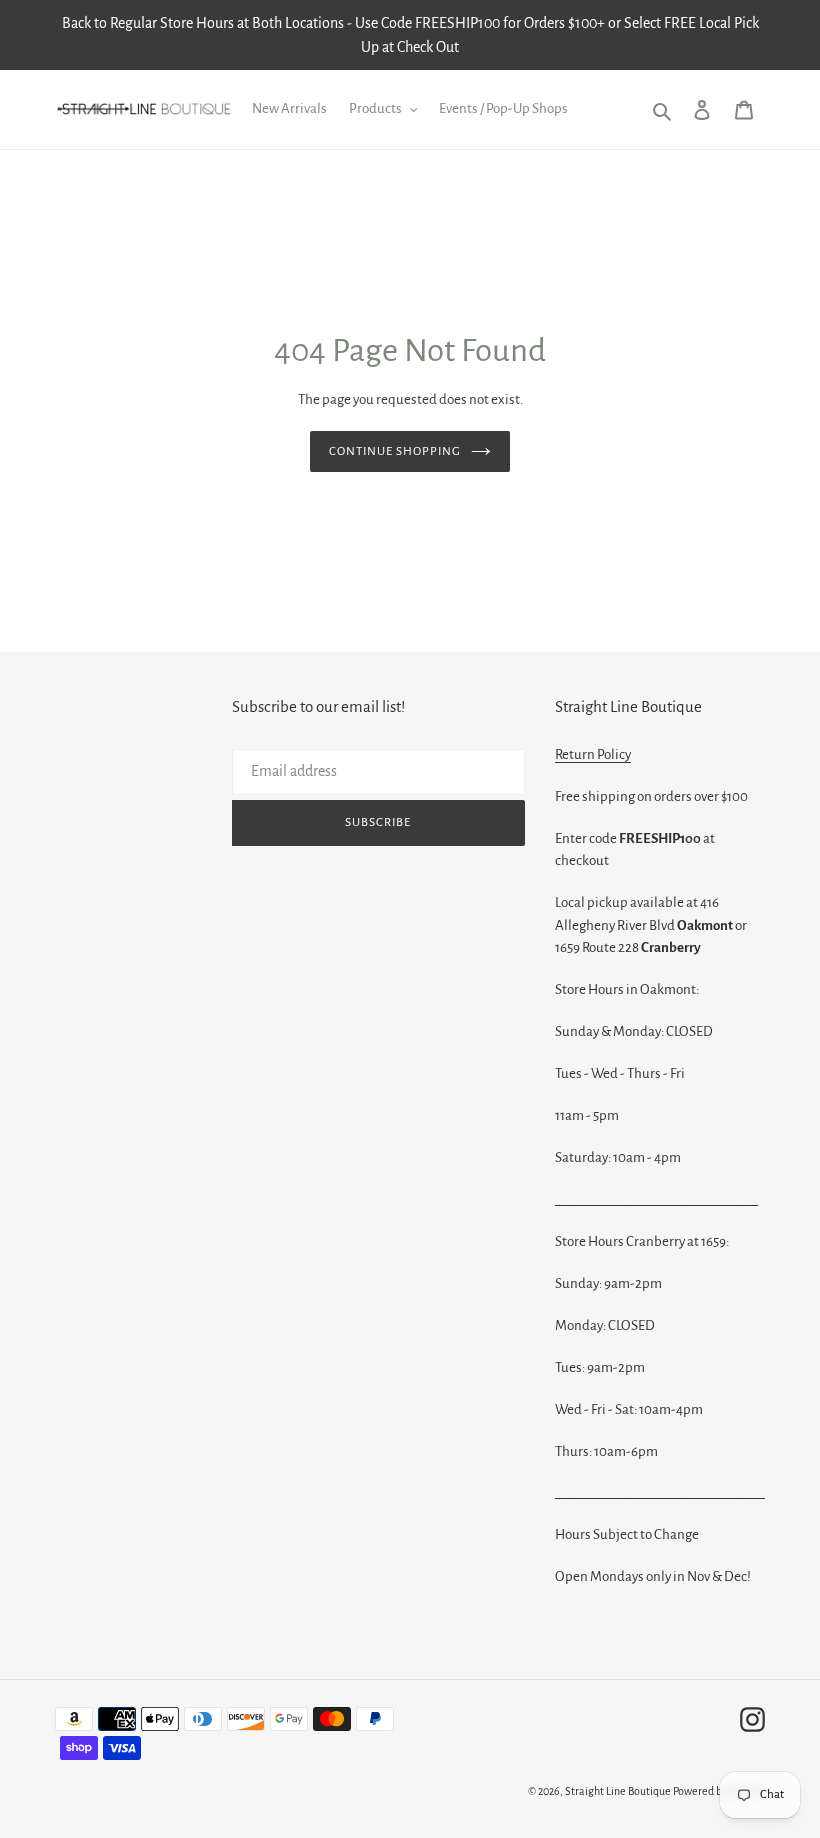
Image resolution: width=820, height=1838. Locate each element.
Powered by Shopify (719, 1791)
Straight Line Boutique (618, 1791)
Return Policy (593, 754)
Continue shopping (395, 451)
